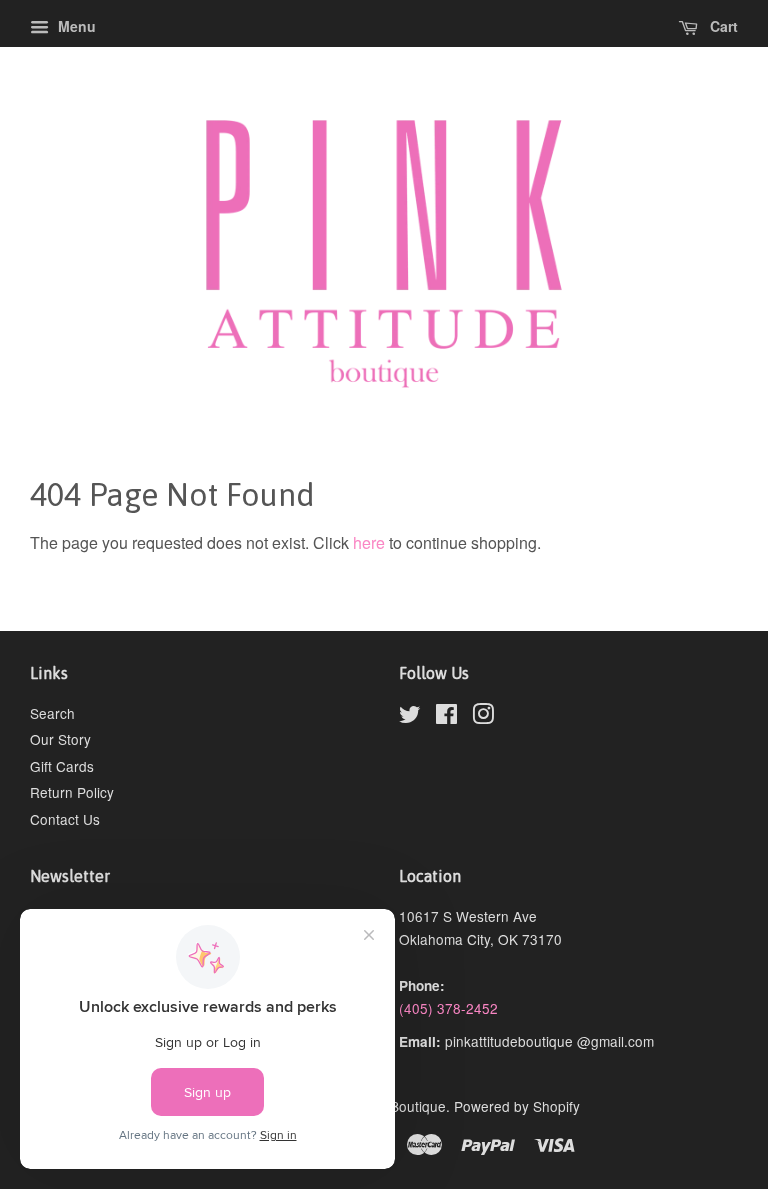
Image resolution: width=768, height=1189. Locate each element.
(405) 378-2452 (448, 1008)
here (369, 542)
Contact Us (65, 819)
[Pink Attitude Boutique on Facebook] (446, 717)
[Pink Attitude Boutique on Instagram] (483, 717)
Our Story (60, 739)
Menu (75, 26)
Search (52, 713)
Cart (722, 26)
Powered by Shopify (517, 1106)
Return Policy (72, 792)
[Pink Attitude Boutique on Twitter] (410, 717)
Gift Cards (62, 766)
